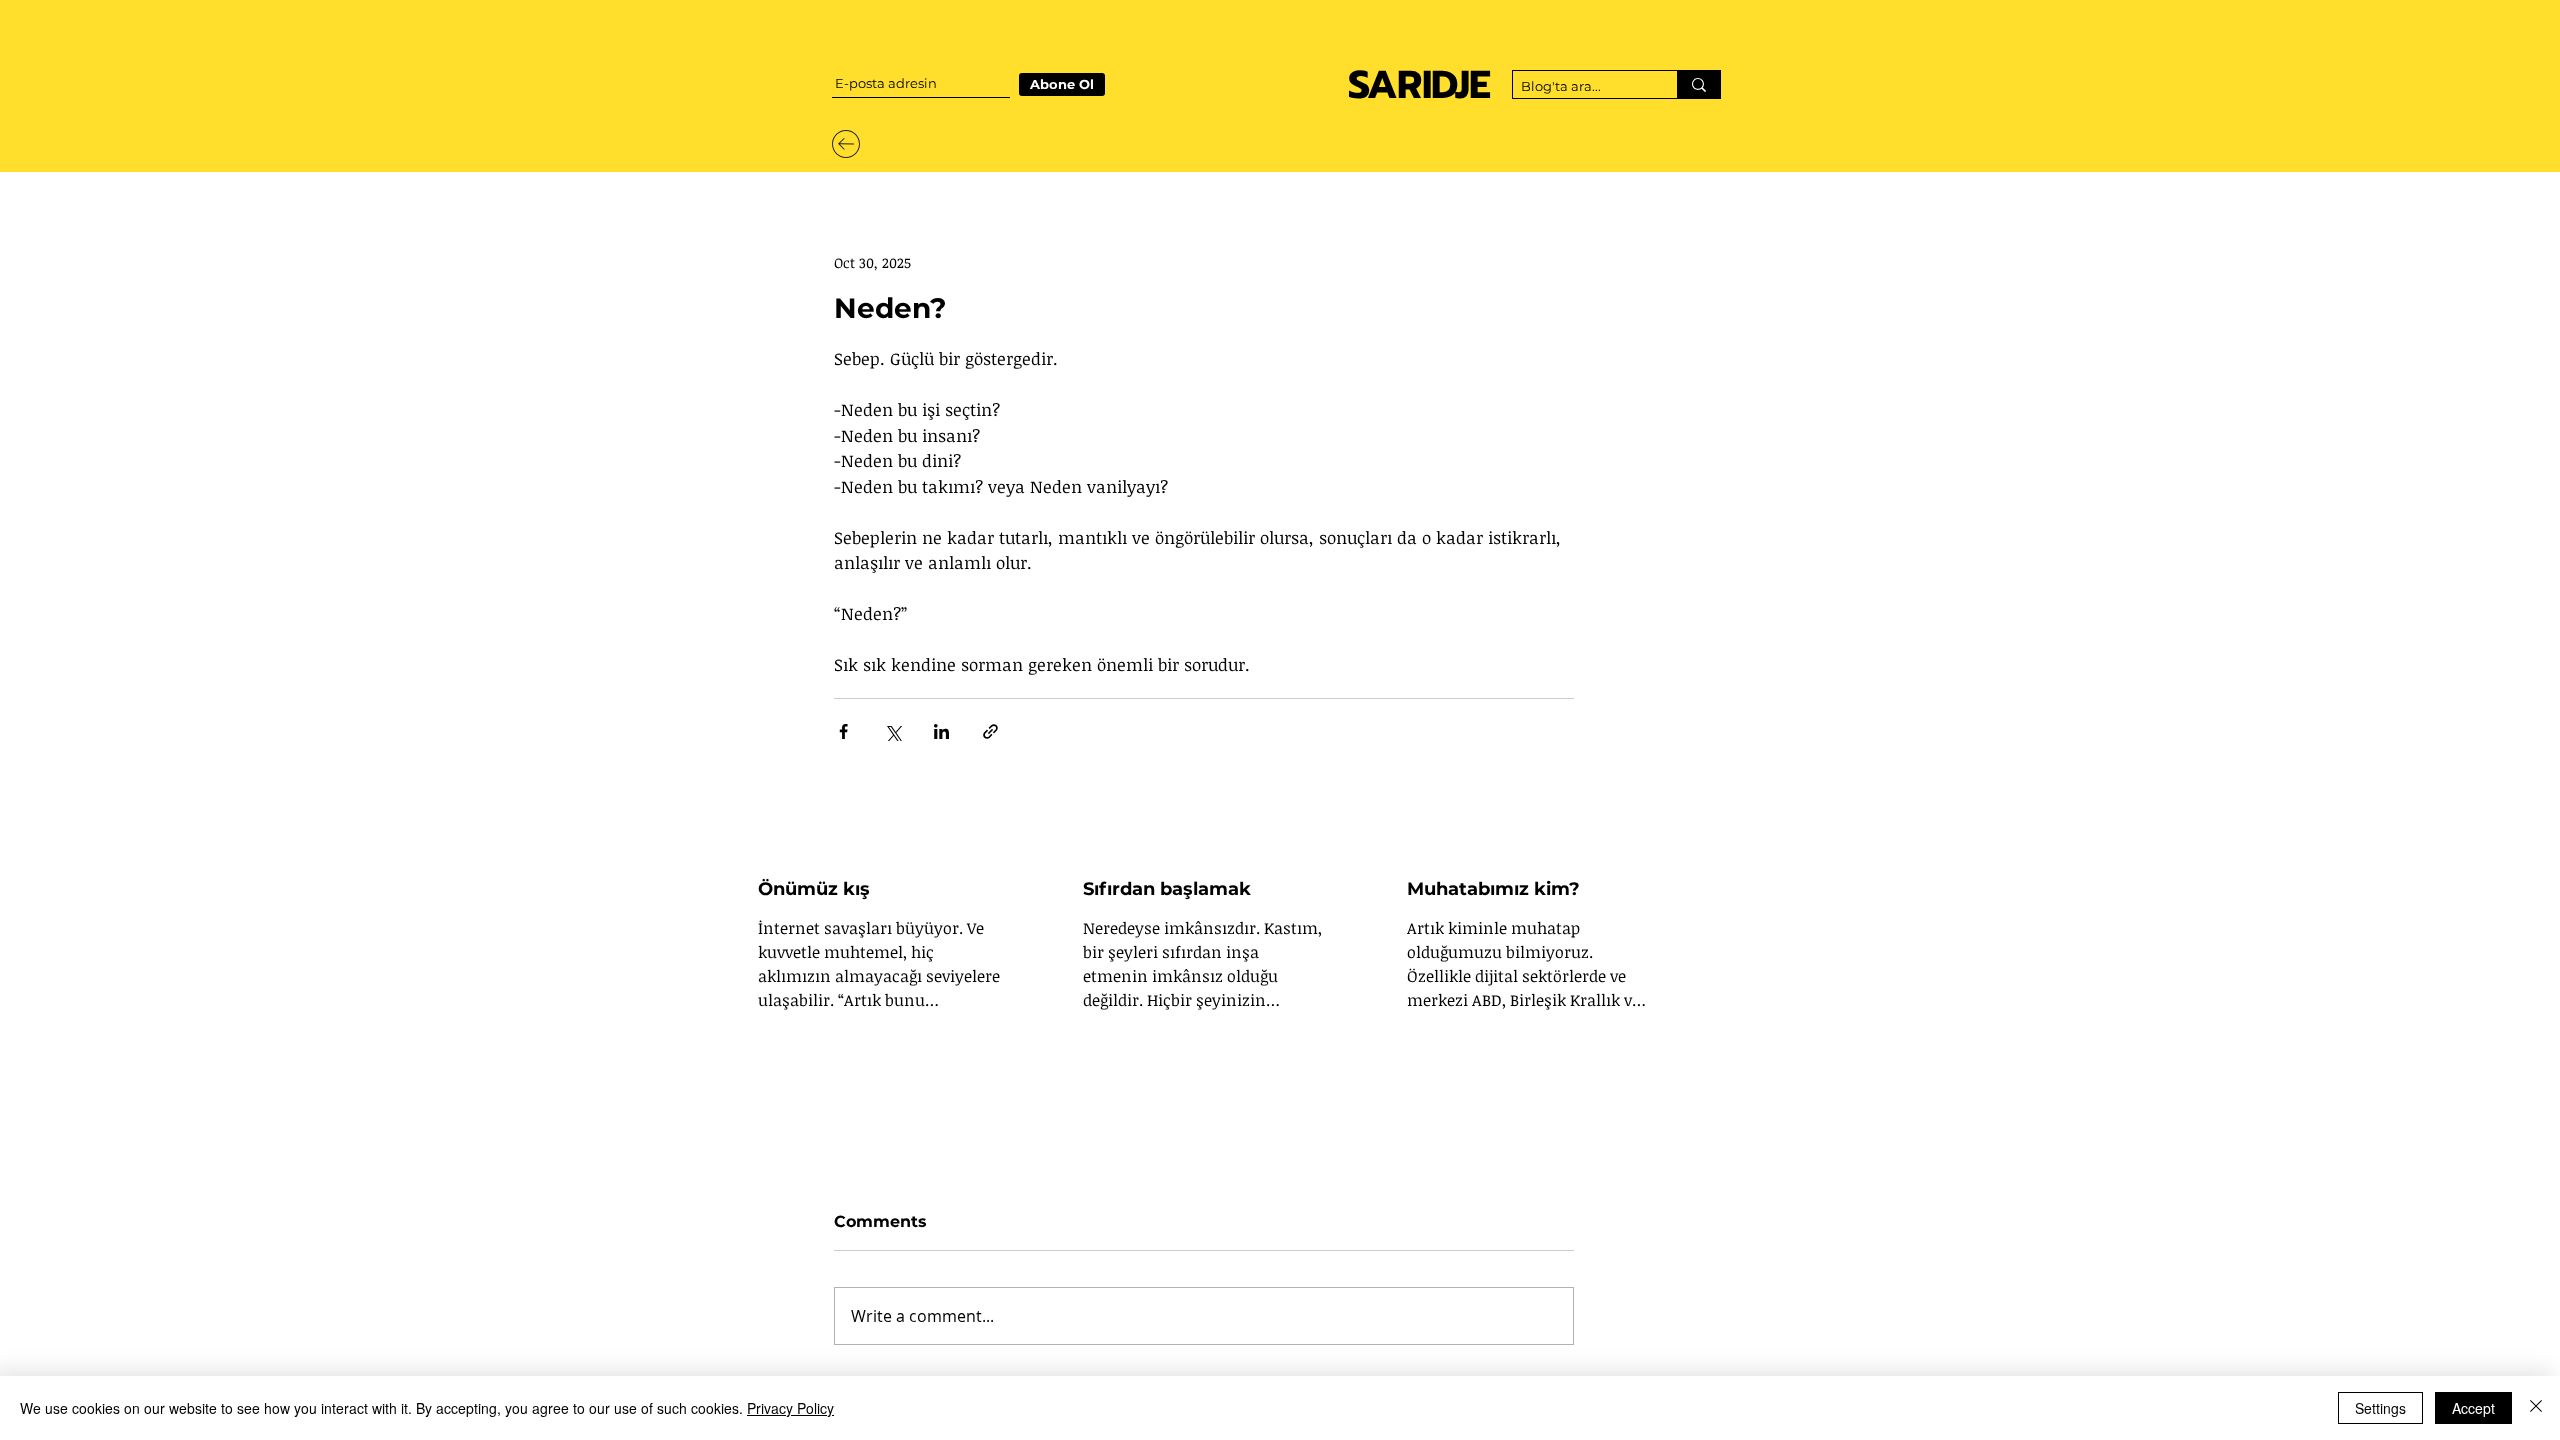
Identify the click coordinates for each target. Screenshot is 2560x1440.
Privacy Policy (790, 1408)
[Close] (2536, 1408)
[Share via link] (990, 731)
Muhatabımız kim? (1493, 889)
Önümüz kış (814, 889)
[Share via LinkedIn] (941, 731)
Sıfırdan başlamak (1167, 889)
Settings (2380, 1408)
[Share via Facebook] (843, 731)
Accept (2473, 1408)
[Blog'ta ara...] (1698, 84)
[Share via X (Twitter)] (892, 731)
